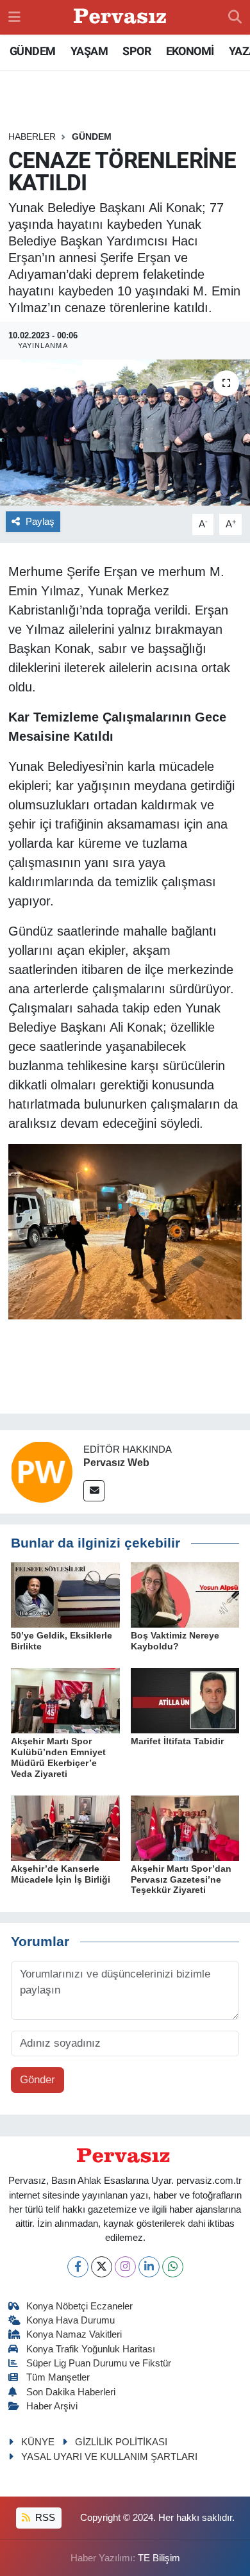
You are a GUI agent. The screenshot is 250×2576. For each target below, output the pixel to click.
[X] (102, 2267)
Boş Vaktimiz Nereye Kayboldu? (175, 1641)
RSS (44, 2518)
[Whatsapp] (173, 2267)
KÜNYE (38, 2442)
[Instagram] (125, 2267)
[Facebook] (78, 2267)
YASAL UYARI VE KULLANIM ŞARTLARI (109, 2457)
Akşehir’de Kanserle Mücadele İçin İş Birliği (61, 1874)
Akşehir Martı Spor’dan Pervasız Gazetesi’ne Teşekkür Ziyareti (181, 1879)
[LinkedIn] (149, 2267)
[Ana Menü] (14, 17)
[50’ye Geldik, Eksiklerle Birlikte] (65, 1595)
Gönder (37, 2080)
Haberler (32, 136)
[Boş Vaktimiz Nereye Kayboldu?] (185, 1595)
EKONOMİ (190, 51)
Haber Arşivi (52, 2406)
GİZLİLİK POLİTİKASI (121, 2442)
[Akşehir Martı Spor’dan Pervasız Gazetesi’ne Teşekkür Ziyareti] (185, 1827)
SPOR (137, 51)
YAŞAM (89, 51)
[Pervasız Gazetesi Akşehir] (122, 18)
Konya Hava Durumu (71, 2320)
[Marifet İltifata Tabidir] (185, 1700)
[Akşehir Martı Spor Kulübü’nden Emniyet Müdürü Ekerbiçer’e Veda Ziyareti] (65, 1700)
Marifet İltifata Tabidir (177, 1741)
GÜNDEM (32, 51)
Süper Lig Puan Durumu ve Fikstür (99, 2363)
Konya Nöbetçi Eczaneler (79, 2306)
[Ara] (235, 17)
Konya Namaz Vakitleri (74, 2334)
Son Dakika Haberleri (71, 2392)
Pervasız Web (116, 1463)
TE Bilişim (159, 2558)
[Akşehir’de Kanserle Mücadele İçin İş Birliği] (65, 1827)
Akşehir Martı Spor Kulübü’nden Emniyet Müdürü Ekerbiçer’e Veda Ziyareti (58, 1757)
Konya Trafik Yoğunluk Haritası (91, 2349)
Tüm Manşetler (58, 2377)
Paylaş (40, 522)
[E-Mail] (94, 1491)
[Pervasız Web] (42, 1471)
